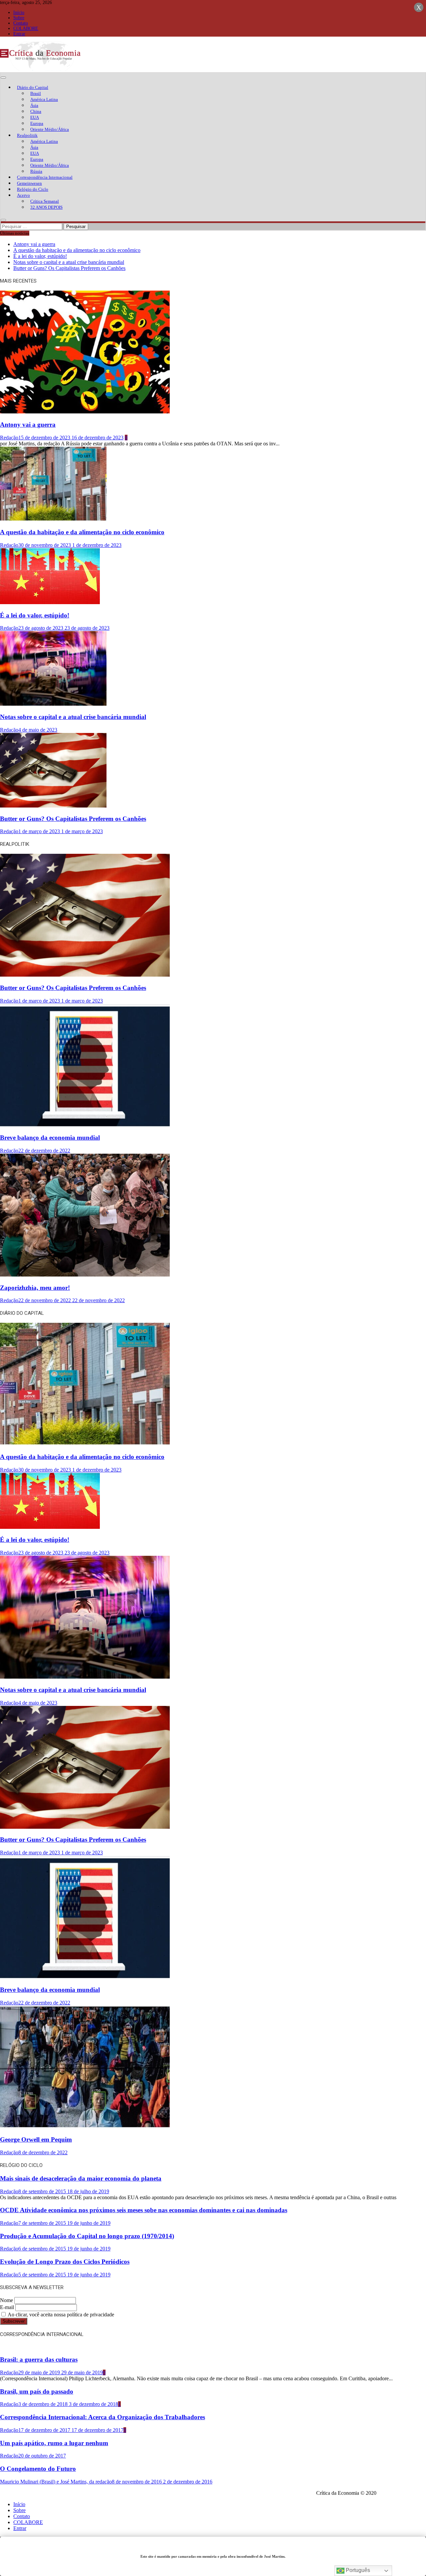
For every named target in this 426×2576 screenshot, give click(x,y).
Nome (6, 2300)
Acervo (23, 195)
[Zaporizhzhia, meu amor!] (85, 1275)
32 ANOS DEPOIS (46, 207)
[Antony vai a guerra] (85, 412)
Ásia (34, 105)
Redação (9, 438)
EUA (35, 117)
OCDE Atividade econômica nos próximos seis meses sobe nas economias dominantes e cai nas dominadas (144, 2210)
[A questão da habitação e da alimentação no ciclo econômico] (53, 519)
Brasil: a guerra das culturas (39, 2359)
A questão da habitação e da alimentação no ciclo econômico (77, 250)
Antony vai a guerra (34, 244)
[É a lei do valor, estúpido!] (50, 602)
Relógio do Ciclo (33, 189)
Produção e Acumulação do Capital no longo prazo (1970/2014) (87, 2236)
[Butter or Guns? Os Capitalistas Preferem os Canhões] (53, 806)
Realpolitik (27, 135)
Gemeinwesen (29, 183)
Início (19, 12)
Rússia (36, 171)
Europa (37, 123)
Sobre (19, 18)
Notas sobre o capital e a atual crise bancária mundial (69, 262)
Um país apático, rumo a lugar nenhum (54, 2443)
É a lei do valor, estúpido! (40, 256)
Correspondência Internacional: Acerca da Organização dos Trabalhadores (103, 2417)
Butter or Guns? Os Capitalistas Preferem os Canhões (69, 268)
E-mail (7, 2307)
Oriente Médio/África (50, 129)
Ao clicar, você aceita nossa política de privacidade (60, 2315)
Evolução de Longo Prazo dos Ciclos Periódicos (65, 2262)
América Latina (44, 99)
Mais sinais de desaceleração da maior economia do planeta (81, 2178)
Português (357, 2570)
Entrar (19, 34)
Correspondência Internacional (45, 177)
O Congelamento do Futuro (38, 2469)
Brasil (36, 93)
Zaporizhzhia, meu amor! (35, 1288)
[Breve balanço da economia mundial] (85, 1125)
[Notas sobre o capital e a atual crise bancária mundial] (53, 704)
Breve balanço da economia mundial (50, 1138)
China (36, 111)
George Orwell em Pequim (36, 2139)
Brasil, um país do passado (37, 2391)
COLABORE (26, 28)
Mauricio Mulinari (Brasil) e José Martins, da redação (56, 2482)
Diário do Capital (33, 87)
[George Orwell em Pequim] (85, 2127)
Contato (21, 23)
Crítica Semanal (45, 201)
